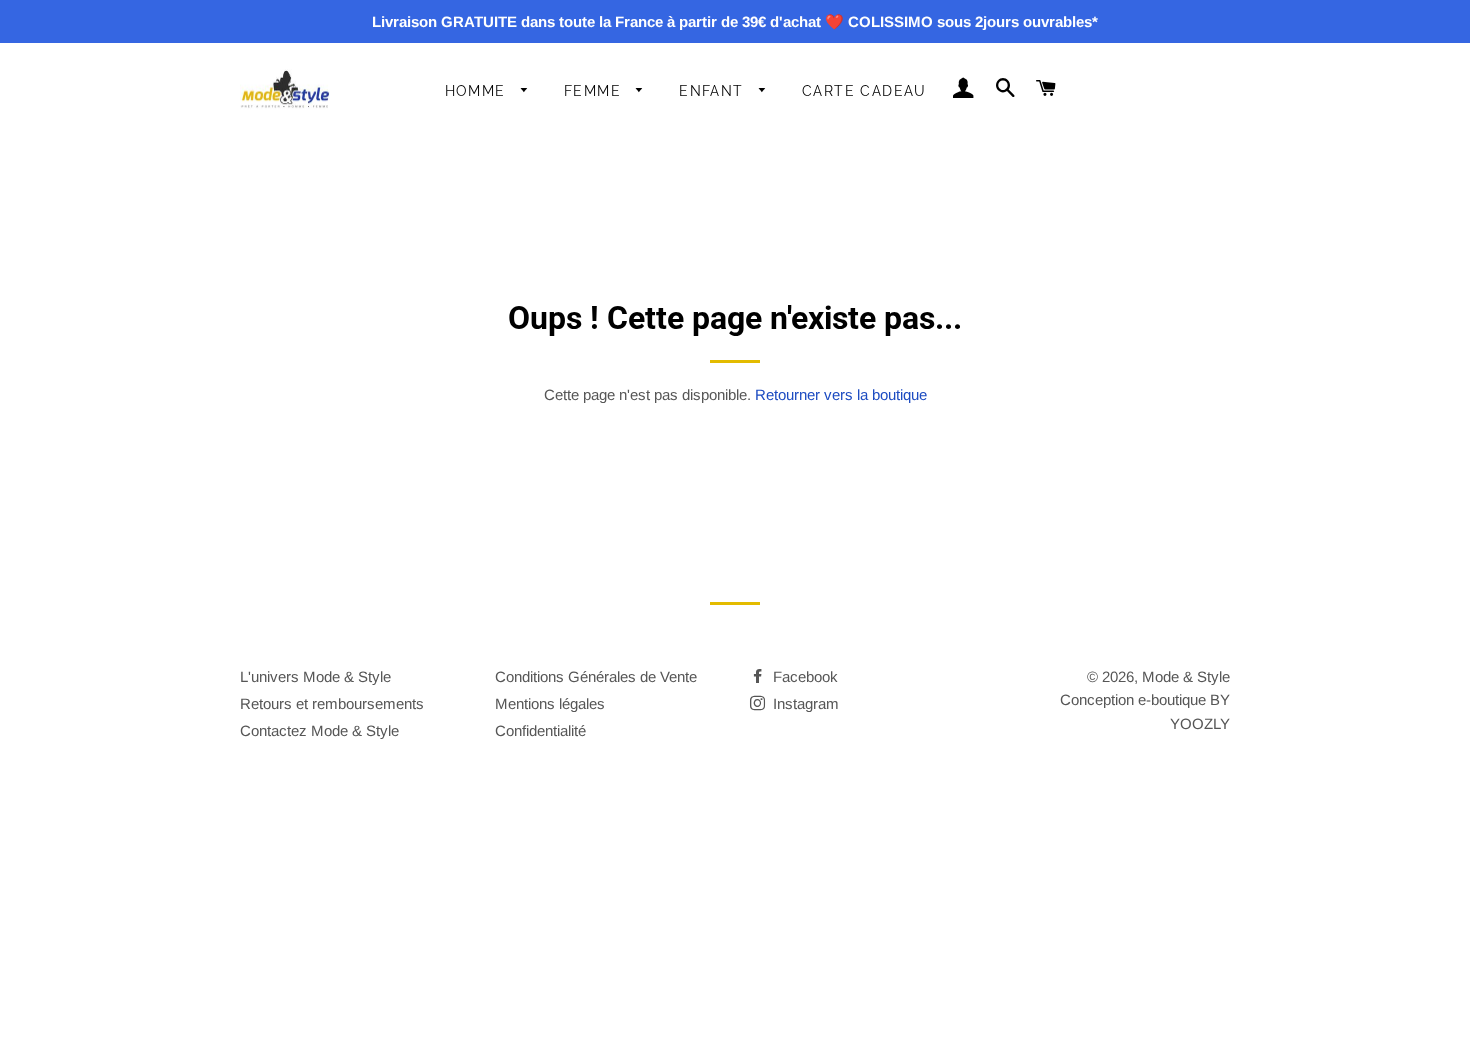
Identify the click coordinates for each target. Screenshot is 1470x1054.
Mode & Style (1186, 676)
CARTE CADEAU (864, 91)
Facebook (803, 676)
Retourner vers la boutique (841, 394)
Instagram (804, 703)
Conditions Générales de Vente (596, 676)
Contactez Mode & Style (319, 730)
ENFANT (714, 91)
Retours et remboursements (332, 703)
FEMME (595, 91)
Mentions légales (550, 703)
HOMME (478, 91)
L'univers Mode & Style (315, 676)
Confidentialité (540, 730)
